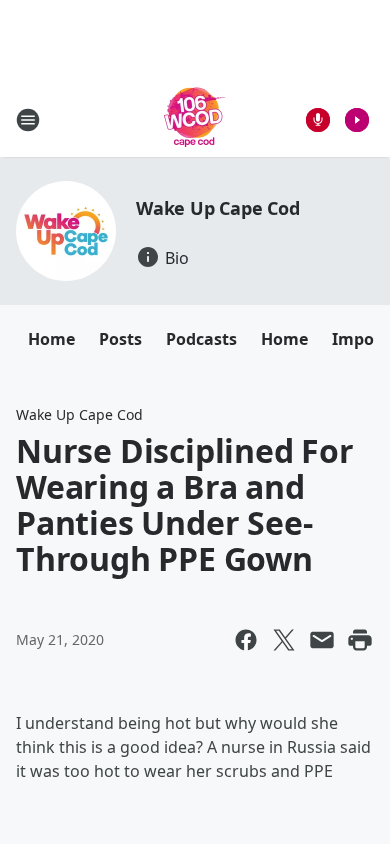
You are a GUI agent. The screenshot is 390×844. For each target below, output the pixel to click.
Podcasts (201, 339)
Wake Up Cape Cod (218, 208)
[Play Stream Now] (357, 120)
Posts (120, 339)
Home (51, 339)
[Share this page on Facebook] (246, 640)
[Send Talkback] (318, 120)
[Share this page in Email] (322, 640)
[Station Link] (195, 119)
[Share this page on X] (284, 640)
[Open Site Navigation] (28, 120)
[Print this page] (360, 640)
